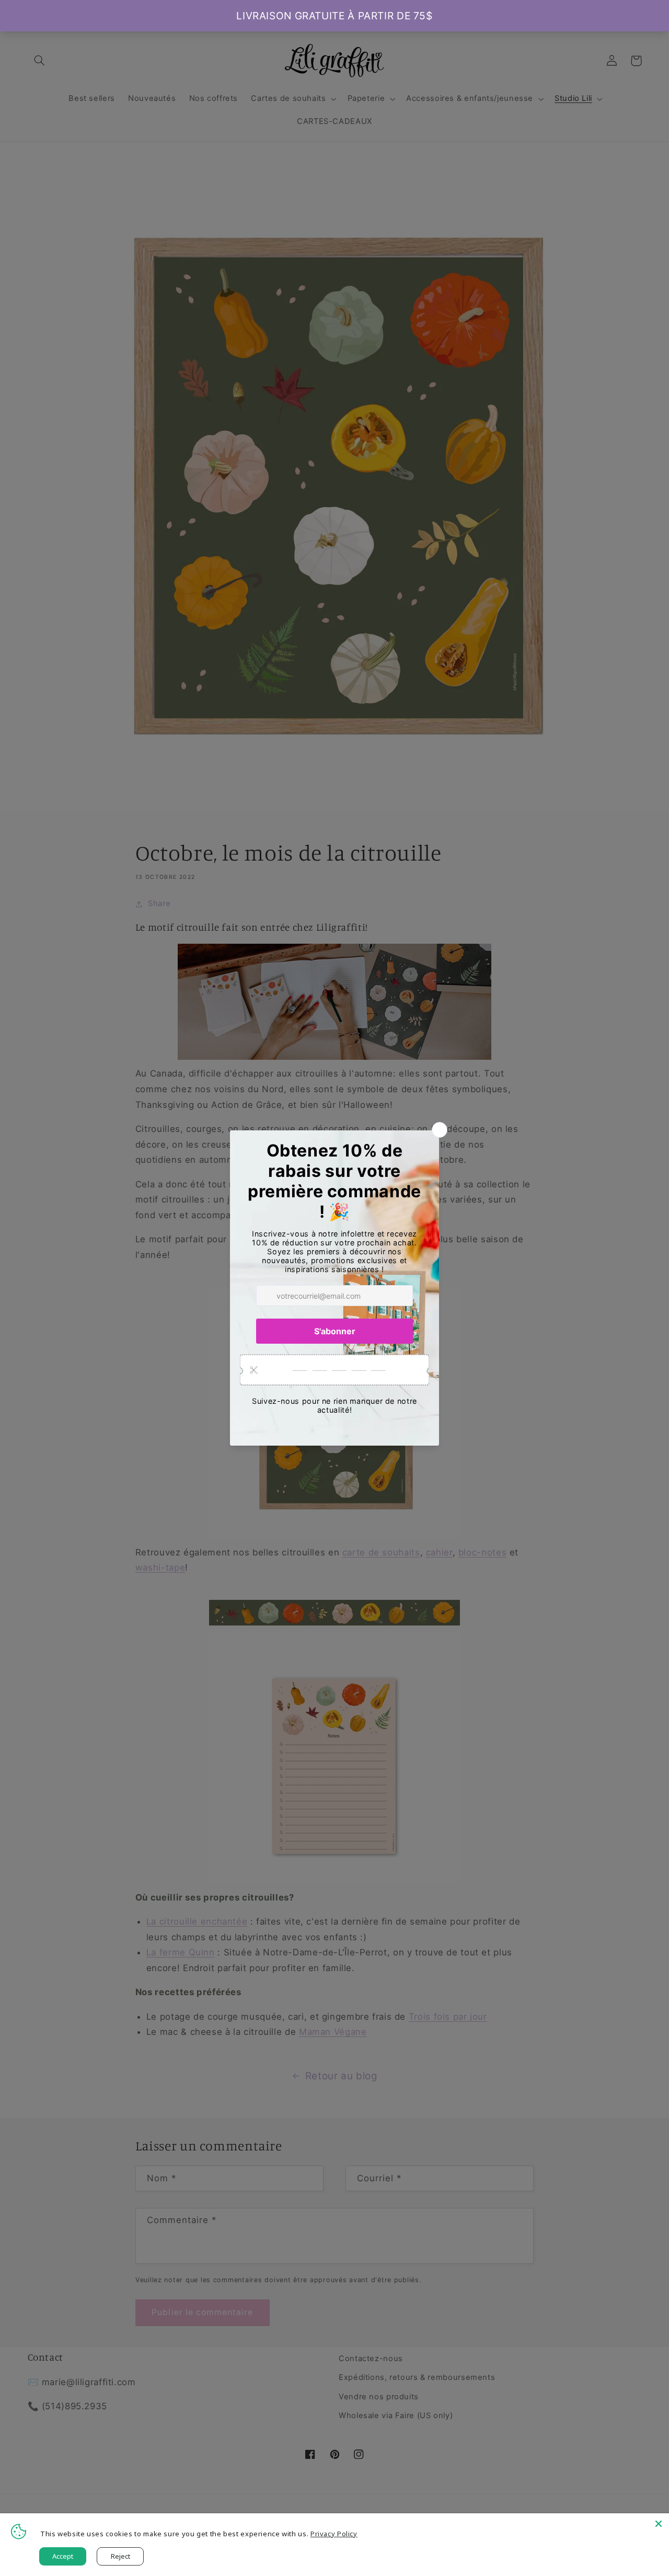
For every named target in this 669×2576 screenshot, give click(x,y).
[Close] (659, 2524)
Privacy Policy (334, 2534)
